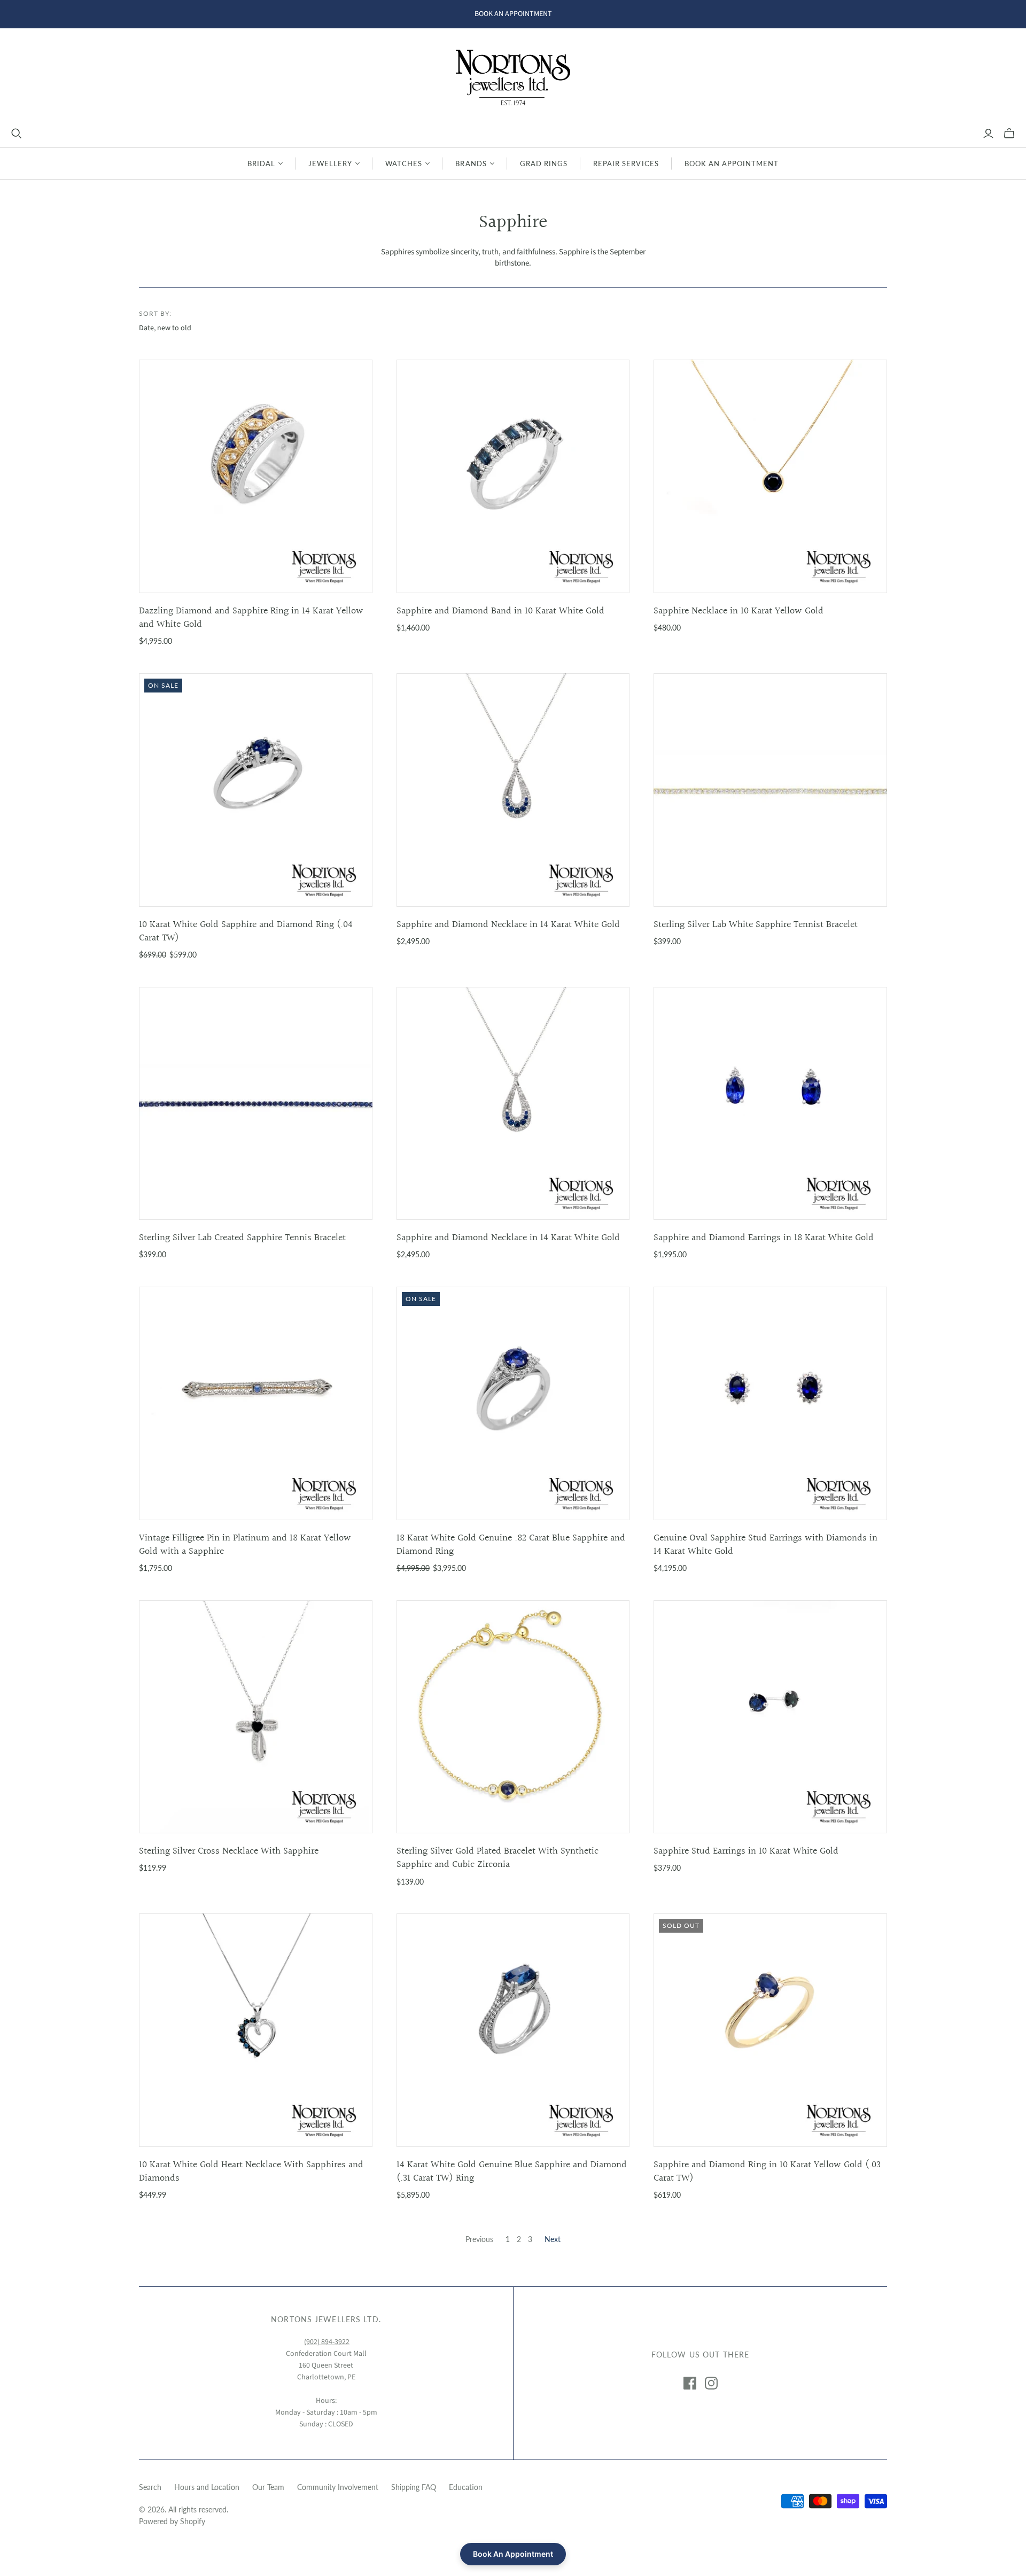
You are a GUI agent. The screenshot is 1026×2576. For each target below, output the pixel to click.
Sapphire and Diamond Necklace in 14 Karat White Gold (508, 925)
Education (466, 2487)
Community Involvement (338, 2487)
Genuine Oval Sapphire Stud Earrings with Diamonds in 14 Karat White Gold (765, 1545)
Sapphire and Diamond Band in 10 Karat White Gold (500, 611)
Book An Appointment (732, 164)
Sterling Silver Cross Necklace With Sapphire (229, 1851)
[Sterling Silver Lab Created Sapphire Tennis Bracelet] (256, 1104)
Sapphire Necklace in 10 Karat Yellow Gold (739, 611)
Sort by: (155, 313)
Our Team (268, 2487)
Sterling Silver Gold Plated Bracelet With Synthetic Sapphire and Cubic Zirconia (498, 1858)
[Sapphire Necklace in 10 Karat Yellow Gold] (770, 476)
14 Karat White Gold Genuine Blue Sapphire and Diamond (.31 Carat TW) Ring (512, 2172)
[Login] (988, 134)
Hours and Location (207, 2487)
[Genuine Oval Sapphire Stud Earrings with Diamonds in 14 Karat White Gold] (770, 1403)
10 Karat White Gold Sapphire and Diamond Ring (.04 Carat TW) (246, 931)
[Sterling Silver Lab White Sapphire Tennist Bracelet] (770, 790)
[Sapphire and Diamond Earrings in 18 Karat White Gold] (770, 1104)
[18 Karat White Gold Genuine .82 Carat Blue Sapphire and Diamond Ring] (513, 1403)
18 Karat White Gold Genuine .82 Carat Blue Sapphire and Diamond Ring (511, 1545)
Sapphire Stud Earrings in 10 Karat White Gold (746, 1851)
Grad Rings (544, 164)
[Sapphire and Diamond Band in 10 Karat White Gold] (513, 476)
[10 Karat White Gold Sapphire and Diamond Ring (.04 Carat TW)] (256, 790)
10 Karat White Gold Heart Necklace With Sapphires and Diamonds (251, 2172)
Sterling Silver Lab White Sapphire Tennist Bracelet (756, 925)
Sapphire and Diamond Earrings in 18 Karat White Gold (764, 1238)
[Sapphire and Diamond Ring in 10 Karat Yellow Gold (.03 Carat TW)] (770, 2030)
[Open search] (17, 134)
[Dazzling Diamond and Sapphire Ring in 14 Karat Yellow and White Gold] (256, 476)
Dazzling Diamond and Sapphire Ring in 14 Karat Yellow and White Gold (251, 618)
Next (553, 2239)
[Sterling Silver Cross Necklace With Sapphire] (256, 1717)
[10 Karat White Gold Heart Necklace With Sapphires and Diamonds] (256, 2030)
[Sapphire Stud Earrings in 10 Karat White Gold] (770, 1717)
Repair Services (626, 164)
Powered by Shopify (172, 2521)
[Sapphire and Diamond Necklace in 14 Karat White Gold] (513, 790)
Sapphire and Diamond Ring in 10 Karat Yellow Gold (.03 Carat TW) (767, 2172)
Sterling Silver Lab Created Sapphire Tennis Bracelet (242, 1238)
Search (150, 2487)
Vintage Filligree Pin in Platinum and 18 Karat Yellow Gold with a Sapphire (245, 1545)
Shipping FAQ (414, 2487)
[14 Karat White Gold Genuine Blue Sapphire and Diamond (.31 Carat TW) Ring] (513, 2030)
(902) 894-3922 (327, 2342)
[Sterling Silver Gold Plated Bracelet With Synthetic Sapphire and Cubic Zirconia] (513, 1717)
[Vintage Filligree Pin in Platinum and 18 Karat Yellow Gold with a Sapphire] (256, 1403)
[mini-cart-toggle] (1009, 134)
